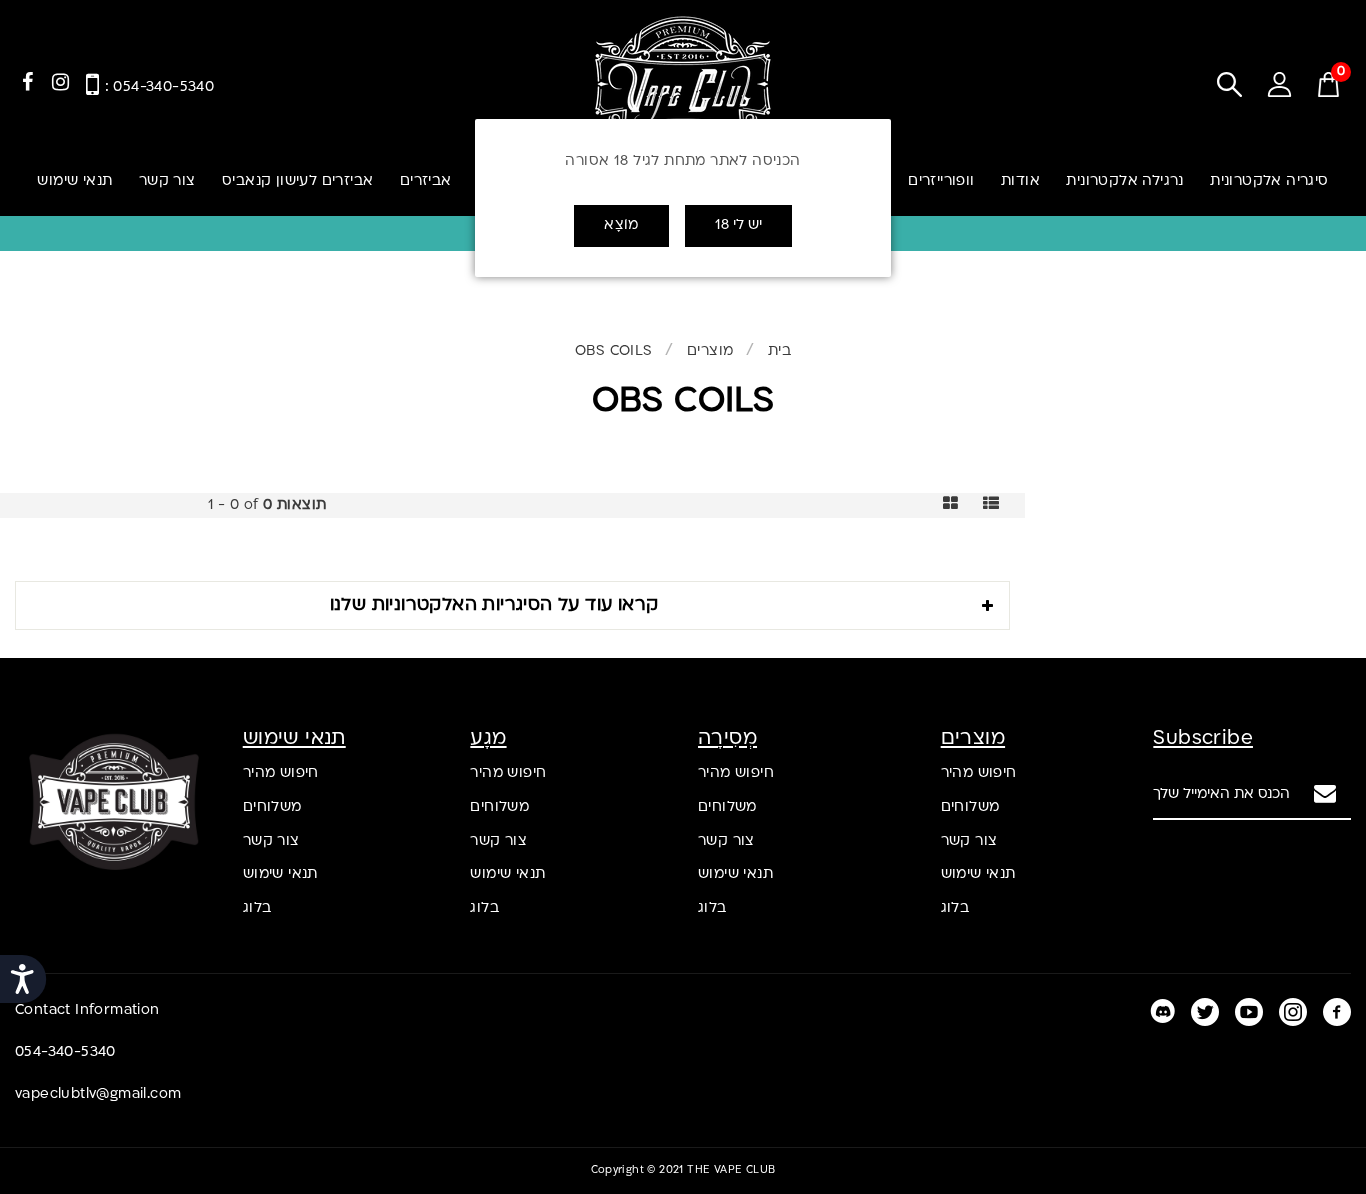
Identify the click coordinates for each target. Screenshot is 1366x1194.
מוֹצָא (621, 225)
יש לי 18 (738, 225)
